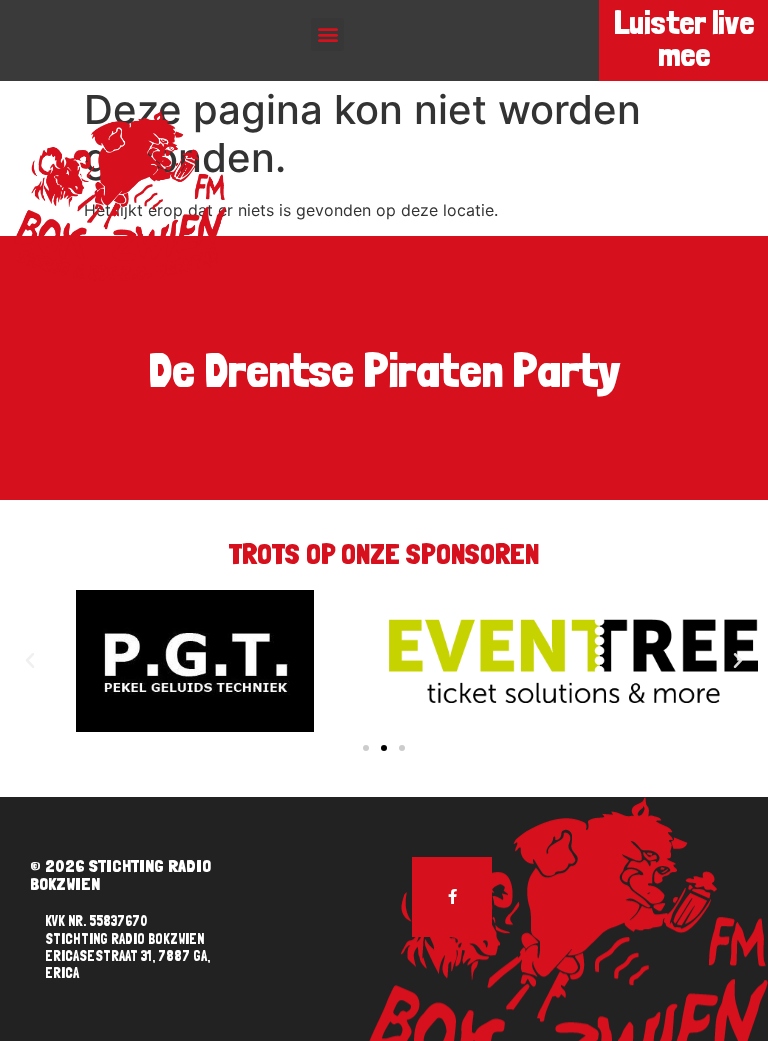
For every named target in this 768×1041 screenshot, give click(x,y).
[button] (327, 34)
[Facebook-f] (452, 897)
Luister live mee (684, 39)
